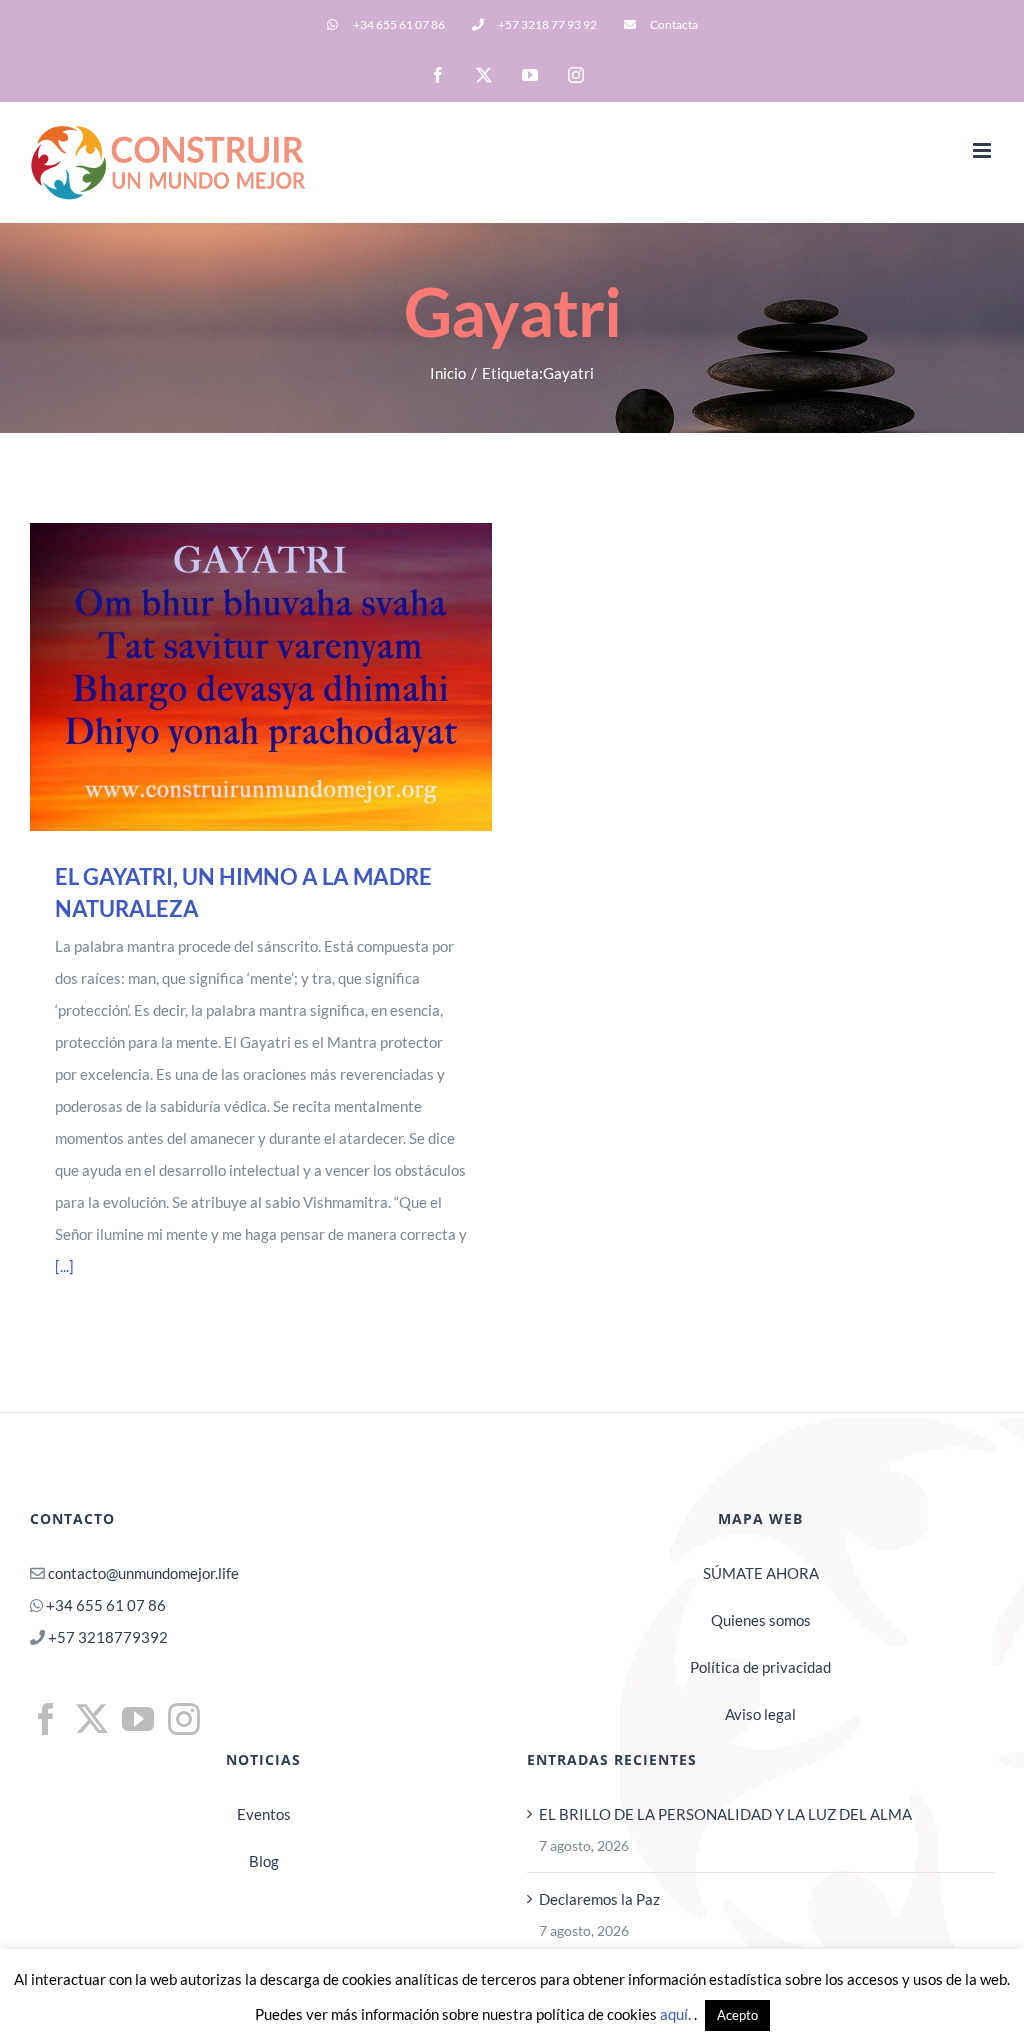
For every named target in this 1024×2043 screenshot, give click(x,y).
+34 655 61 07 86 (106, 1605)
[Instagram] (184, 1719)
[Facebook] (46, 1719)
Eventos (264, 1814)
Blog (264, 1861)
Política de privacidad (760, 1667)
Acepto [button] (737, 2015)
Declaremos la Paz (599, 1899)
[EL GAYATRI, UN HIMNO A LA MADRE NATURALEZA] (261, 677)
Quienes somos (761, 1620)
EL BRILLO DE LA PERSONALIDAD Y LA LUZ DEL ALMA (725, 1814)
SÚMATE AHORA (761, 1573)
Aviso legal (760, 1714)
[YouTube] (138, 1719)
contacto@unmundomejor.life (143, 1573)
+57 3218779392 (106, 1637)
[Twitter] (92, 1719)
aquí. (677, 2014)
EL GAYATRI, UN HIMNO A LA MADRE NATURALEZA (232, 677)
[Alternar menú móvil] (983, 150)
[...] (64, 1266)
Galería (288, 677)
